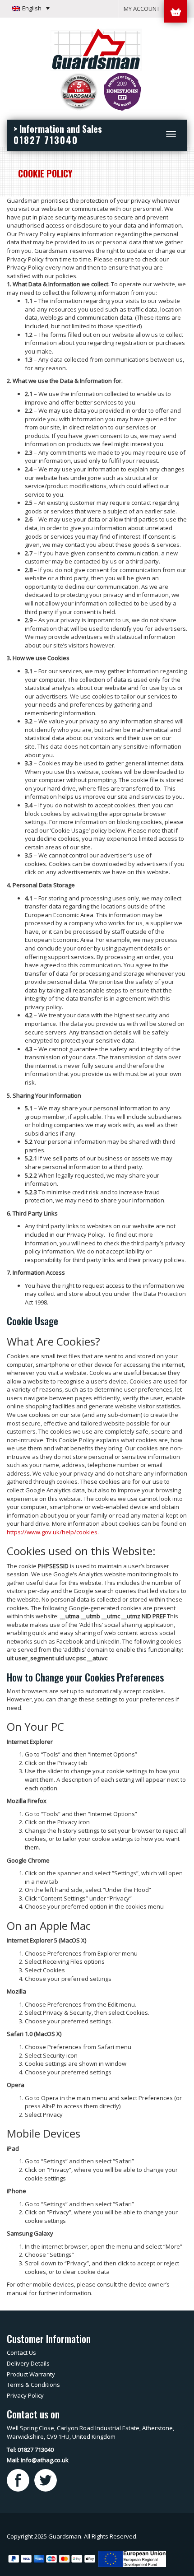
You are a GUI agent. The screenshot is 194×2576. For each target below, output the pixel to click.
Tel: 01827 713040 (30, 2450)
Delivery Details (28, 2363)
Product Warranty (31, 2374)
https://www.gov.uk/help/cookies (52, 1532)
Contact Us (21, 2352)
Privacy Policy (25, 2395)
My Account (142, 9)
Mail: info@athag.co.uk (38, 2460)
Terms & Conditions (33, 2385)
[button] (31, 8)
